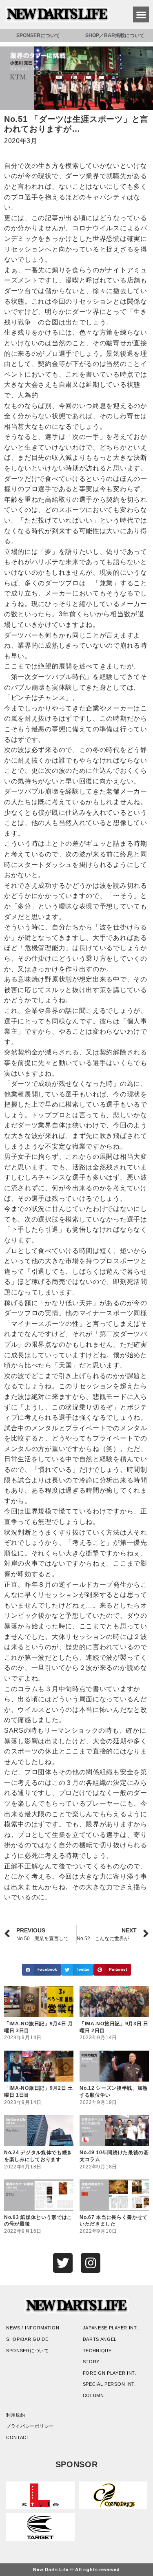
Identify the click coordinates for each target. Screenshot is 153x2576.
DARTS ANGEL (100, 2339)
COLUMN (93, 2395)
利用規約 (16, 2415)
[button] (141, 14)
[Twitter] (63, 2263)
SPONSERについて (38, 35)
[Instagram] (91, 2263)
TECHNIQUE (97, 2351)
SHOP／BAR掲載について (115, 35)
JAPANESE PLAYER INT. (111, 2328)
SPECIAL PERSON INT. (109, 2384)
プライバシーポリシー (30, 2426)
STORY (91, 2362)
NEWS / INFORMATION (33, 2328)
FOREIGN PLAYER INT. (110, 2373)
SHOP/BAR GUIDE (27, 2339)
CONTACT (18, 2437)
